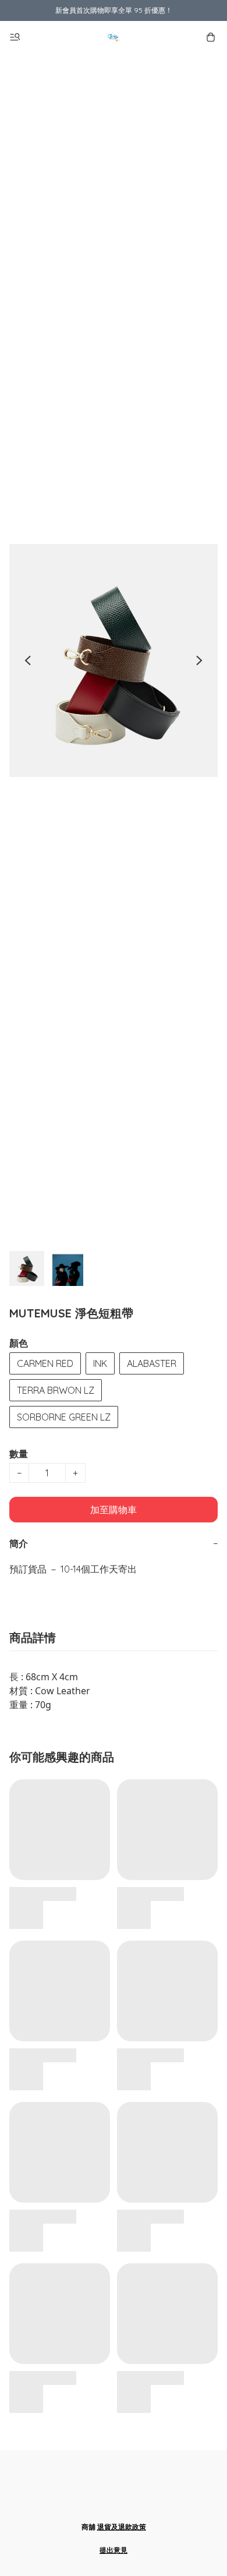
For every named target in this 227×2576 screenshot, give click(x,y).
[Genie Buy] (114, 37)
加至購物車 (114, 1510)
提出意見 (114, 2550)
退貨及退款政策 (122, 2527)
